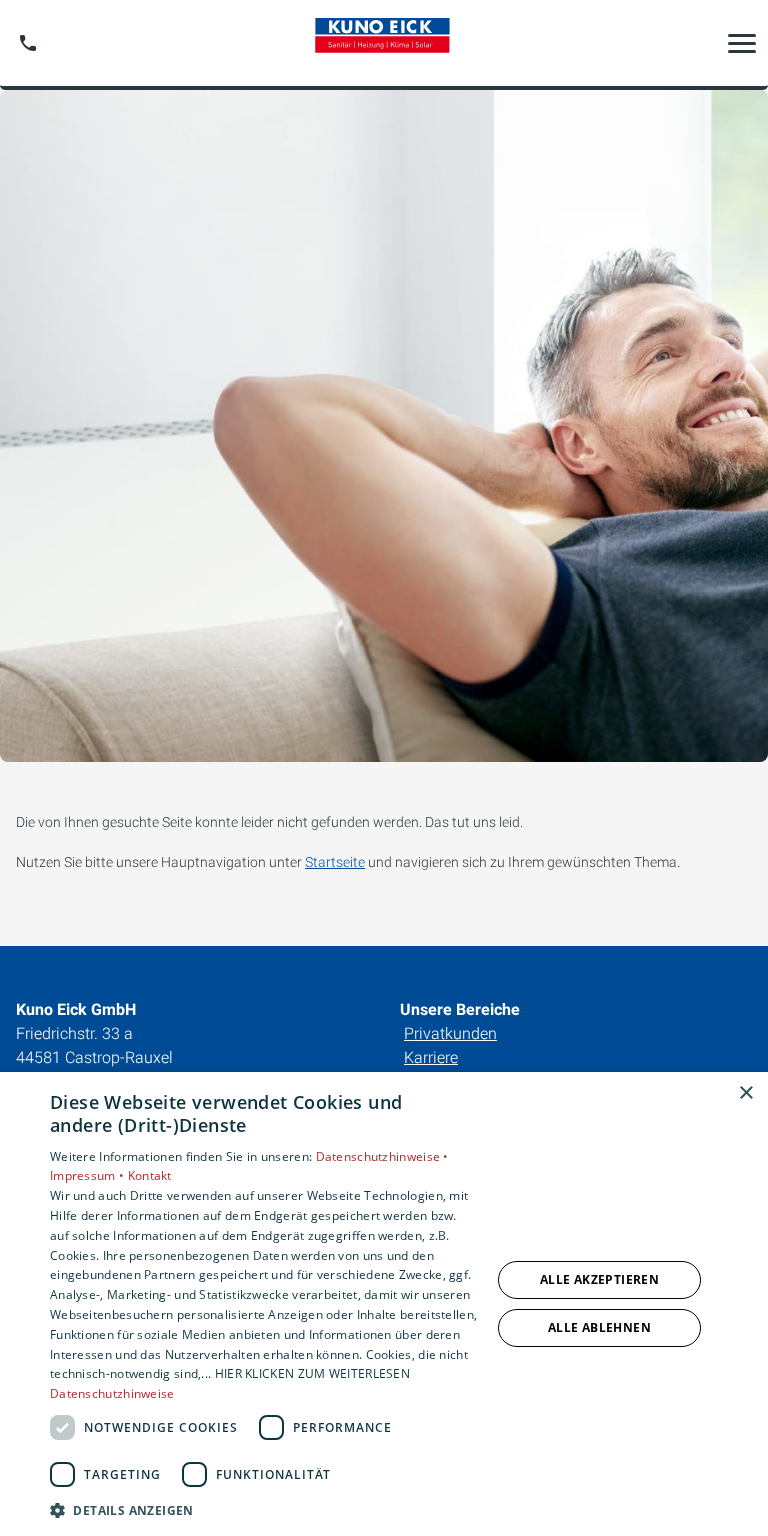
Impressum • (89, 1175)
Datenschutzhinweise (112, 1393)
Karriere (431, 1057)
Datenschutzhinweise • (382, 1156)
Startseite (335, 862)
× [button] (745, 1093)
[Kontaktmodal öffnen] (28, 43)
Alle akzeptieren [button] (599, 1279)
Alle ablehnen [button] (599, 1327)
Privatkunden (450, 1033)
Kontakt (150, 1175)
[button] (742, 43)
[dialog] (384, 1304)
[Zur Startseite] (384, 43)
